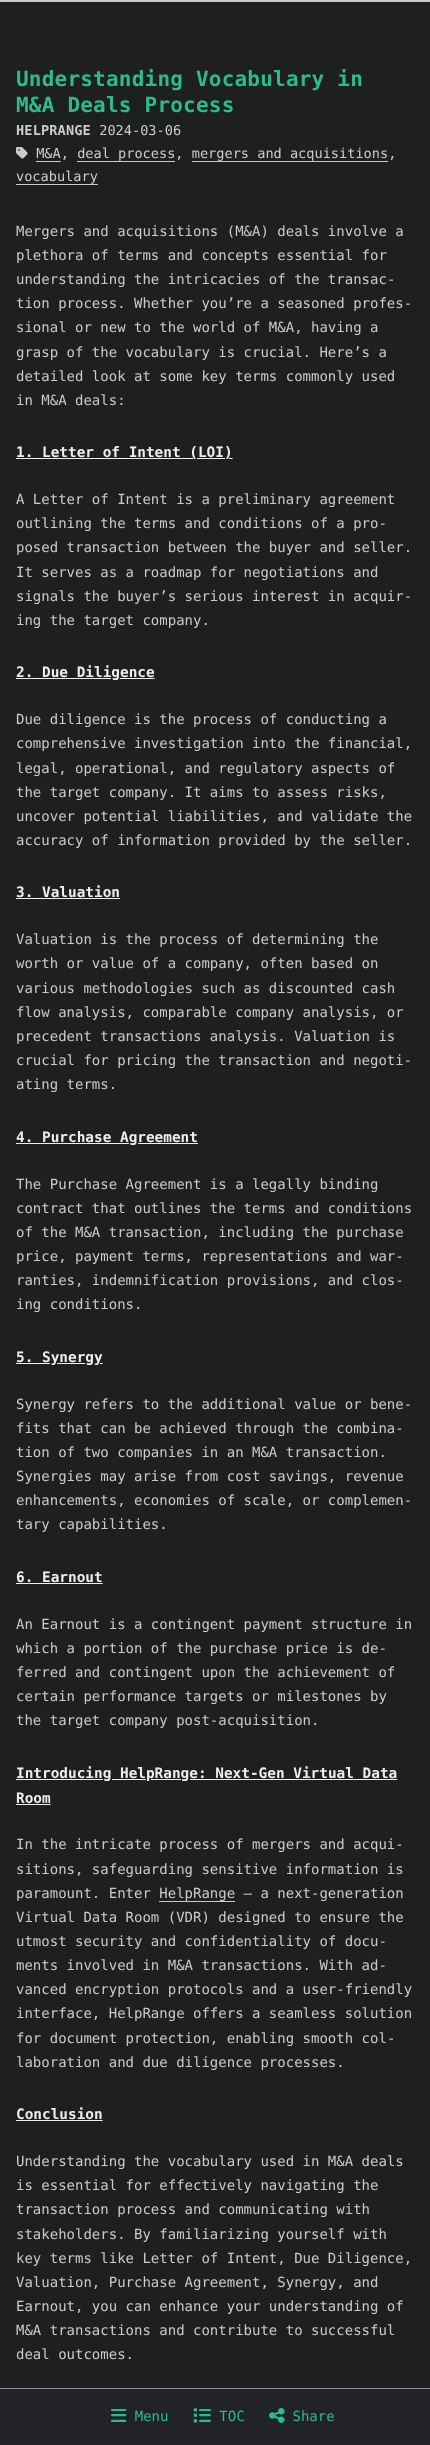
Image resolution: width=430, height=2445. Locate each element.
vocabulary (57, 177)
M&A (48, 154)
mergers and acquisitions (290, 154)
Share (309, 2417)
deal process (126, 154)
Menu (147, 2417)
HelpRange (197, 1894)
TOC (228, 2417)
